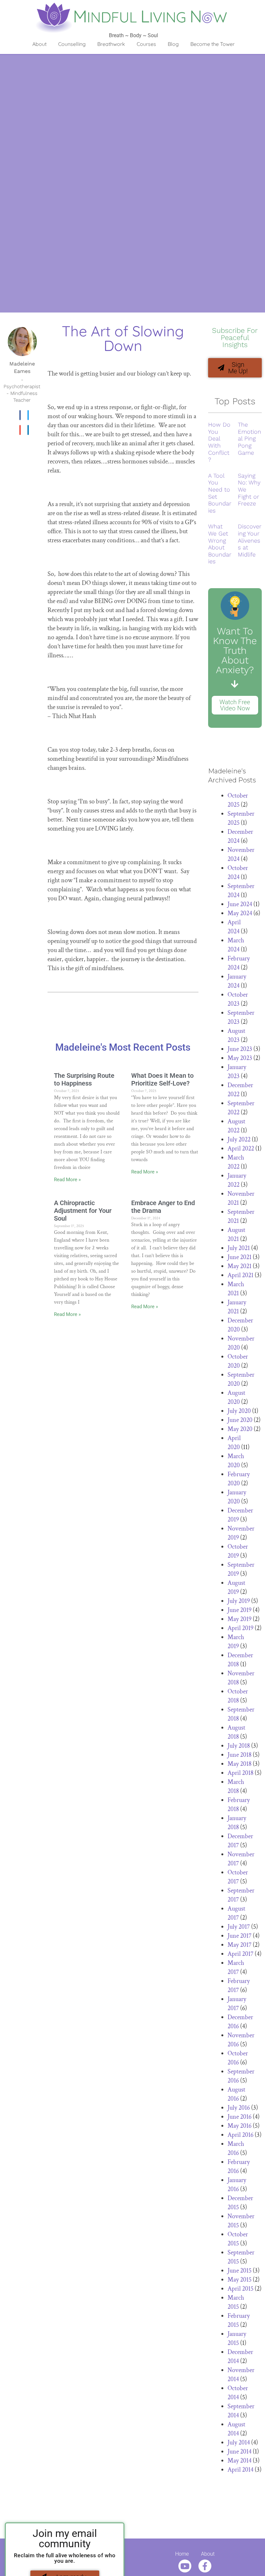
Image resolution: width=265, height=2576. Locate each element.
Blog (173, 44)
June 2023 (240, 1049)
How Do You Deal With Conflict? (219, 442)
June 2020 (240, 1420)
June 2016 (239, 2117)
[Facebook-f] (205, 2566)
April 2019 (240, 1628)
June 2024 (240, 904)
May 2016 (239, 2126)
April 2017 (240, 1954)
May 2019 (239, 1619)
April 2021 (240, 1275)
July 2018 (239, 1746)
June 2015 (239, 2271)
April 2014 (240, 2470)
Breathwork (111, 44)
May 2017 (239, 1945)
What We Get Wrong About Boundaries (220, 544)
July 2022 (239, 1140)
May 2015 (239, 2280)
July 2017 (239, 1927)
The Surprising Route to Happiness (84, 1079)
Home (182, 2554)
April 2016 (240, 2135)
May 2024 (240, 913)
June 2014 (239, 2452)
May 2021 (239, 1266)
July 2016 (239, 2108)
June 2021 (239, 1257)
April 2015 (240, 2289)
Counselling (72, 44)
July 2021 (239, 1248)
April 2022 (241, 1149)
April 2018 (240, 1773)
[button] (20, 415)
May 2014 (239, 2461)
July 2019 (239, 1601)
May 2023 (240, 1058)
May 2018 (239, 1764)
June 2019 (239, 1610)
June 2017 (239, 1936)
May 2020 (240, 1429)
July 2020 (239, 1411)
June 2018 (239, 1755)
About (39, 44)
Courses (146, 44)
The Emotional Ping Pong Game (249, 438)
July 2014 (239, 2443)
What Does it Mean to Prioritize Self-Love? (162, 1079)
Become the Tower (212, 44)
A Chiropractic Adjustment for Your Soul (83, 1211)
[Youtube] (185, 2566)
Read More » (67, 1180)
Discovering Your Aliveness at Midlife (250, 540)
